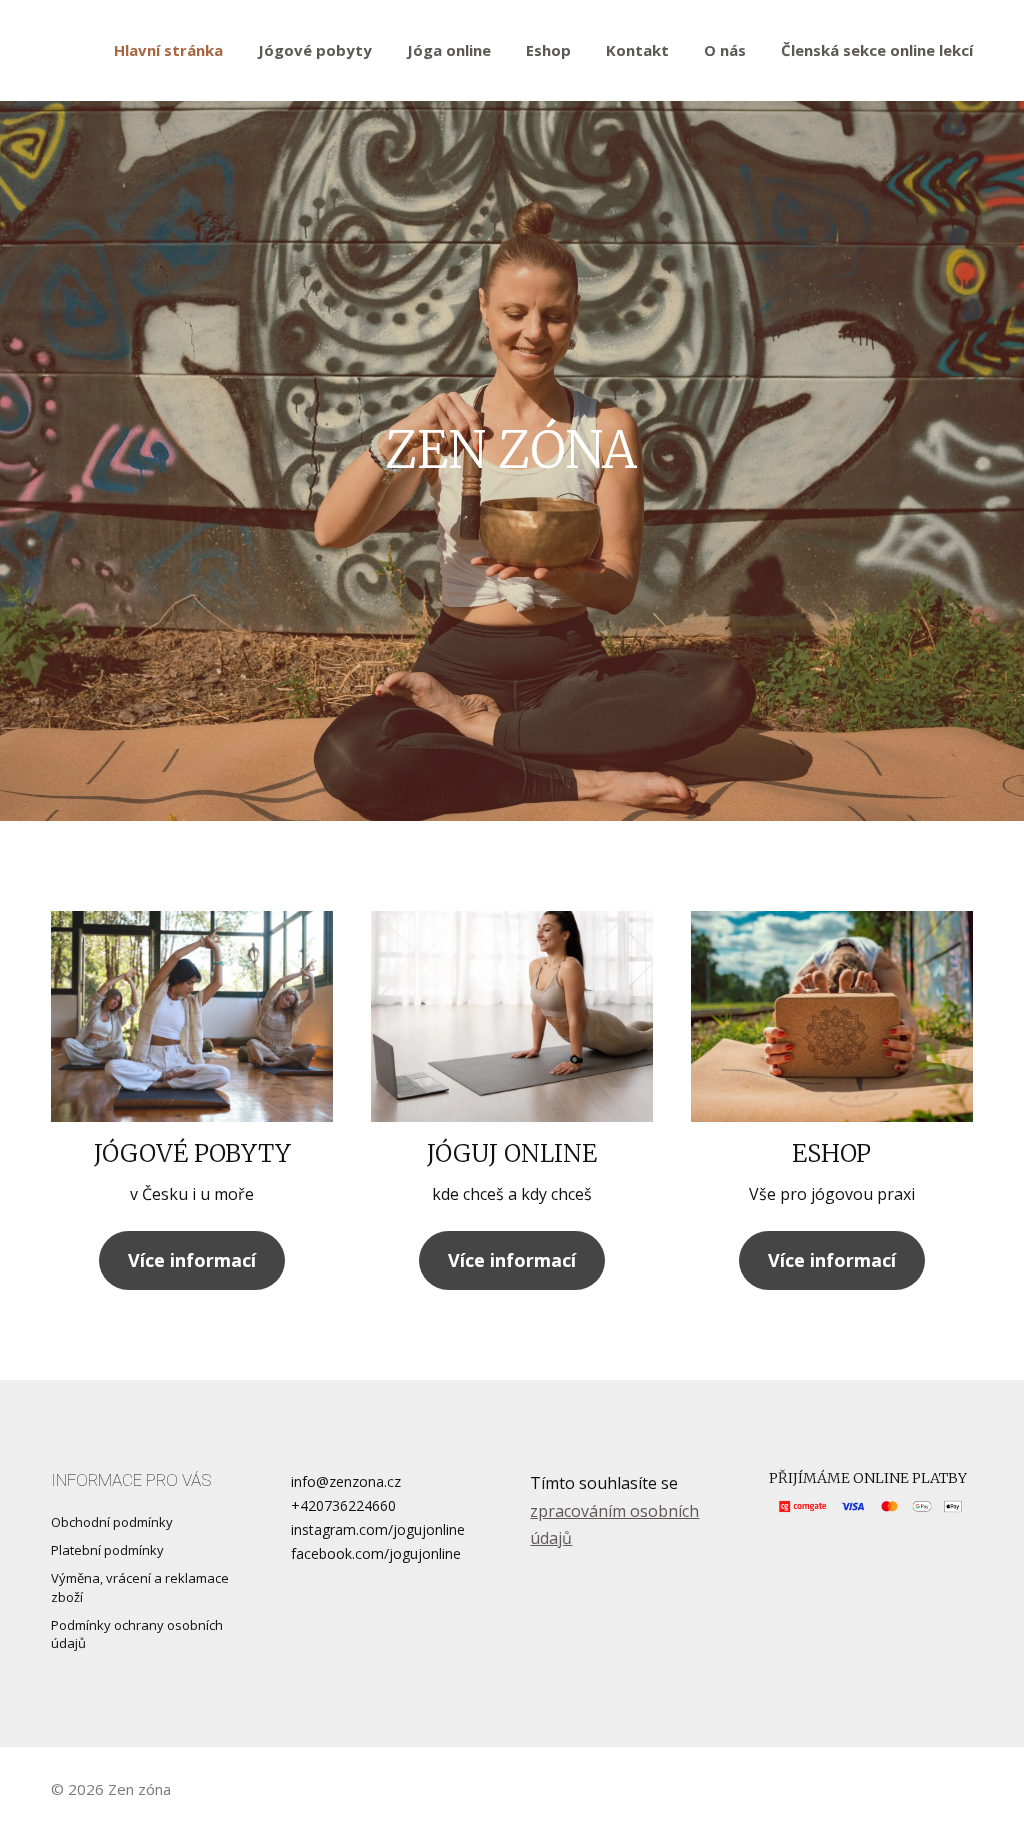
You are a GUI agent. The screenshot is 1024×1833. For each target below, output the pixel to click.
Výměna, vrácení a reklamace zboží (140, 1587)
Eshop (548, 50)
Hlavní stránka (168, 50)
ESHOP (831, 1153)
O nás (725, 50)
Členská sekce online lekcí (877, 50)
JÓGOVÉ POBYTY (192, 1153)
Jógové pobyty (315, 50)
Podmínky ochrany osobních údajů (137, 1634)
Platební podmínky (107, 1550)
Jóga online (449, 50)
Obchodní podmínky (112, 1522)
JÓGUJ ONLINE (512, 1153)
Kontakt (637, 50)
